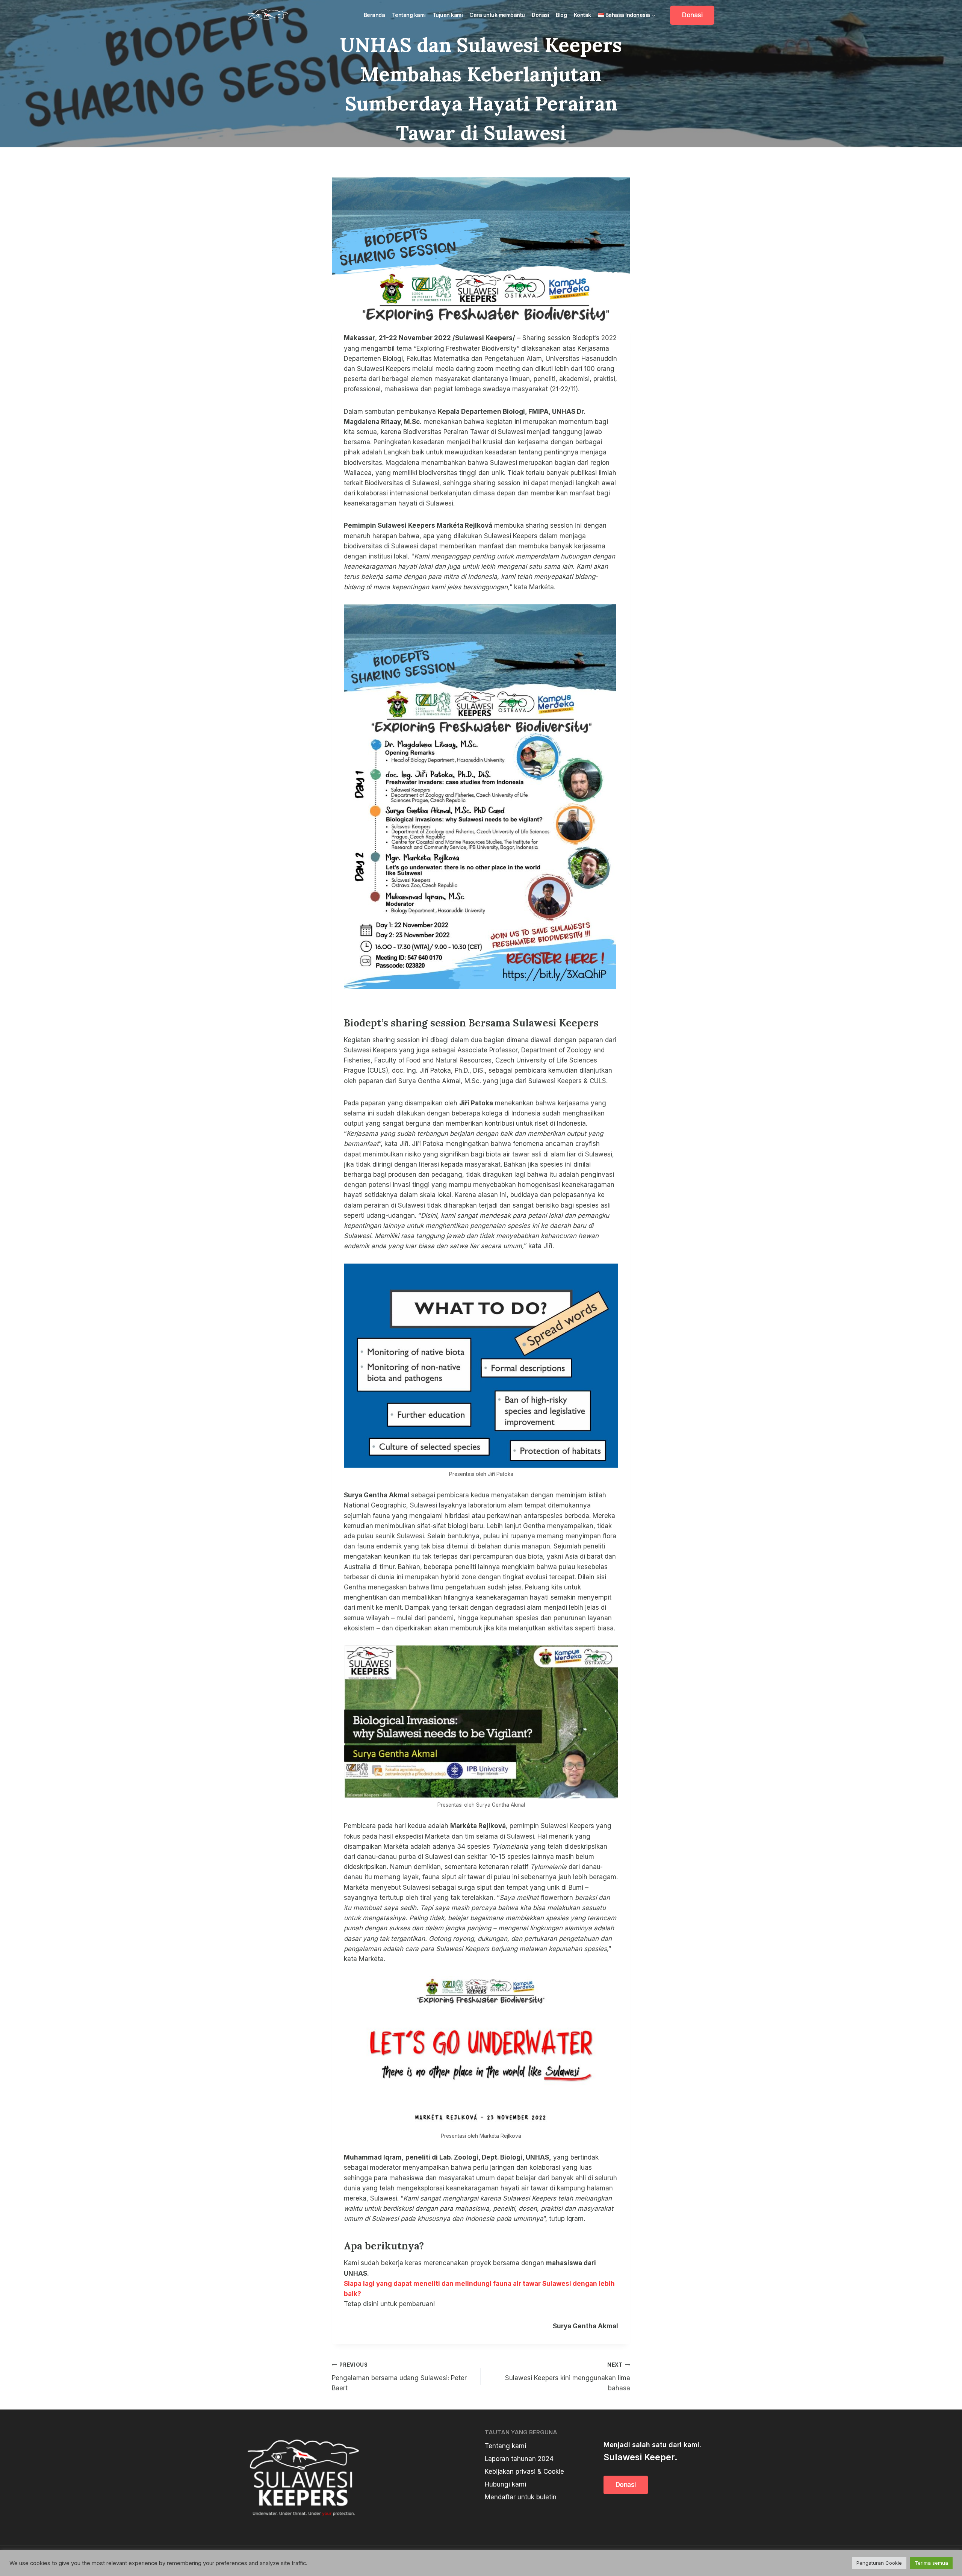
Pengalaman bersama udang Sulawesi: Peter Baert (399, 2377)
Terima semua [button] (931, 2563)
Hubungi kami (505, 2484)
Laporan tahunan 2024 (519, 2459)
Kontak (582, 15)
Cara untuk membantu (497, 15)
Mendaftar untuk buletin (521, 2497)
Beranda (374, 15)
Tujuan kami (448, 15)
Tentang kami (409, 15)
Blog (561, 15)
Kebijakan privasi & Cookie (524, 2472)
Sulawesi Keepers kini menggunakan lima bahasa (568, 2377)
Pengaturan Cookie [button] (879, 2563)
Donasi (540, 15)
